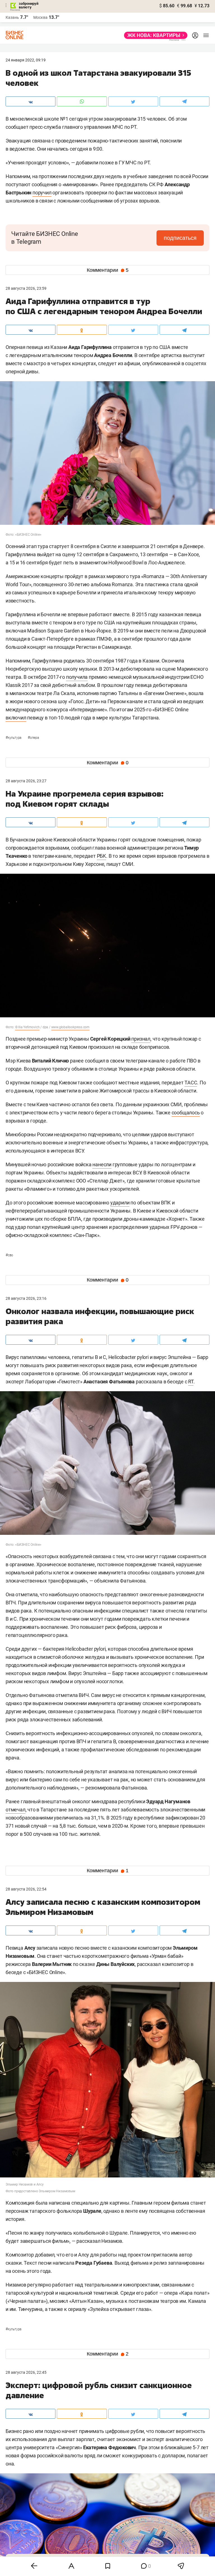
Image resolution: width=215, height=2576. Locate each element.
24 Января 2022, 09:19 (26, 60)
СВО (9, 1255)
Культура (14, 738)
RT (191, 1382)
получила (77, 677)
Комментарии (108, 270)
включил (16, 718)
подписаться (180, 238)
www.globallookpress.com (70, 1027)
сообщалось (186, 1113)
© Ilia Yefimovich (27, 1027)
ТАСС (191, 1083)
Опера (33, 738)
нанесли (102, 1164)
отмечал (16, 1810)
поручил (42, 193)
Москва (40, 17)
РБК (101, 856)
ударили (120, 1203)
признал (141, 1039)
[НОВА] (154, 35)
